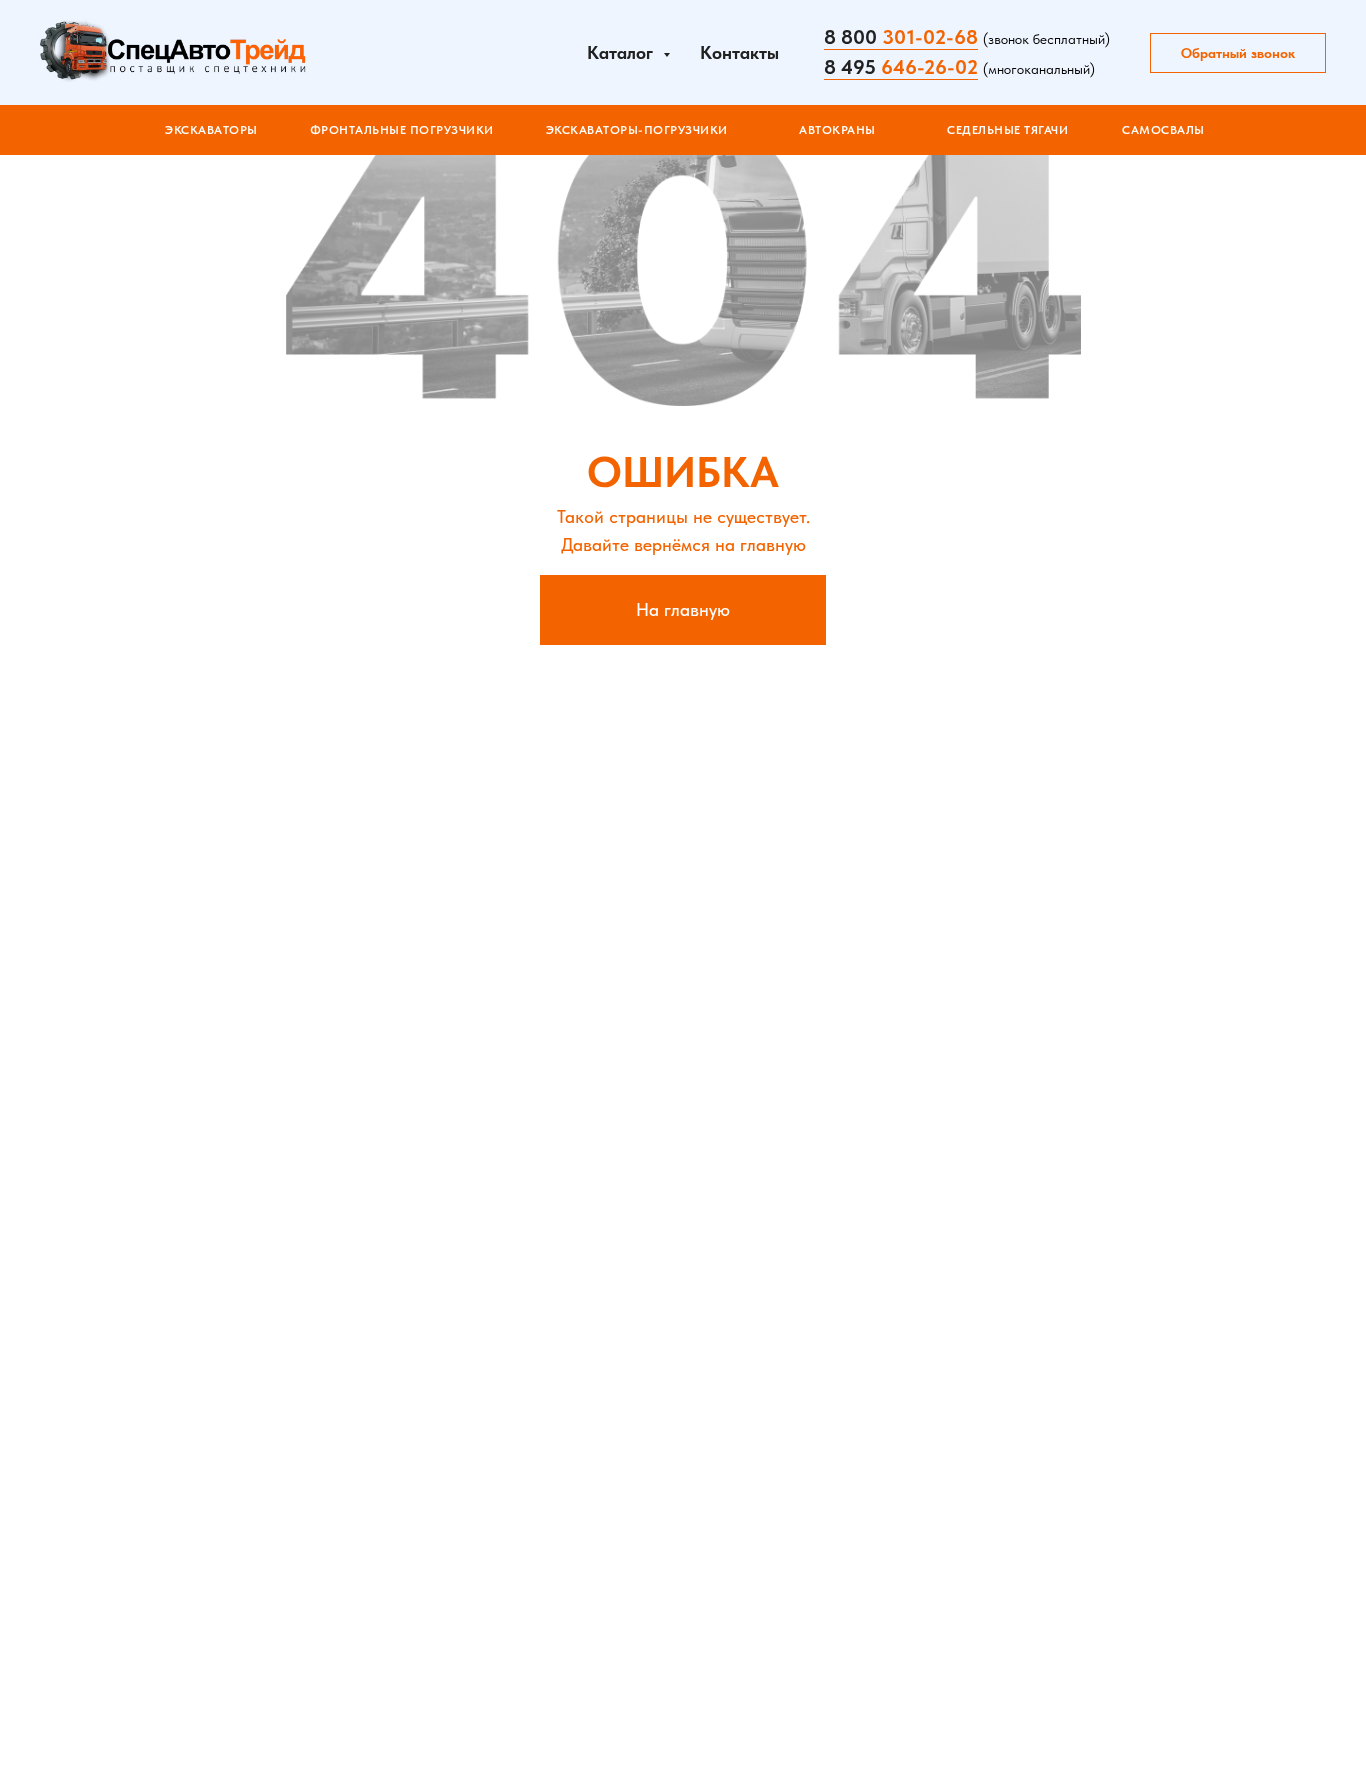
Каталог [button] (622, 52)
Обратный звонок (1238, 53)
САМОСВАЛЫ (1163, 130)
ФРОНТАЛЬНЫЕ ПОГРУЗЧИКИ (402, 130)
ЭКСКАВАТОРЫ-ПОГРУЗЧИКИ (637, 130)
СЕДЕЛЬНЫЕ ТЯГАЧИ (1007, 130)
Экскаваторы (211, 130)
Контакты (739, 52)
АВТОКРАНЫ (837, 130)
